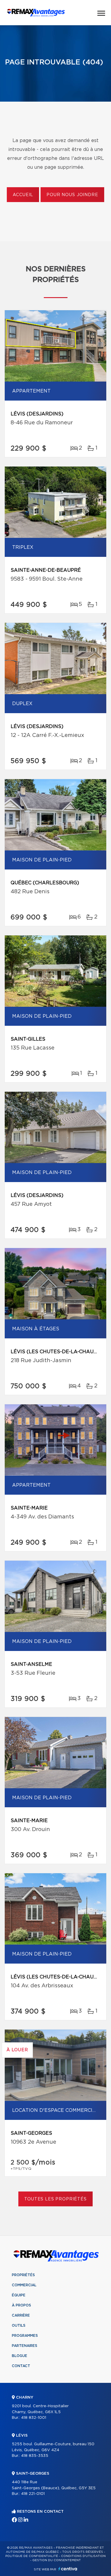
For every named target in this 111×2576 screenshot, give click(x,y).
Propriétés (23, 2275)
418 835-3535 (35, 2456)
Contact (21, 2366)
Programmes (25, 2336)
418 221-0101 (33, 2494)
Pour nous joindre (72, 195)
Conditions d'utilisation (83, 2556)
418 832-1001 (34, 2418)
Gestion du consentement (57, 2560)
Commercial (24, 2285)
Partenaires (25, 2346)
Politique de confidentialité (32, 2556)
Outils (19, 2326)
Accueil (23, 195)
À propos (21, 2305)
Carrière (21, 2315)
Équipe (19, 2295)
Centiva (68, 2569)
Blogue (20, 2356)
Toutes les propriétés (55, 2199)
